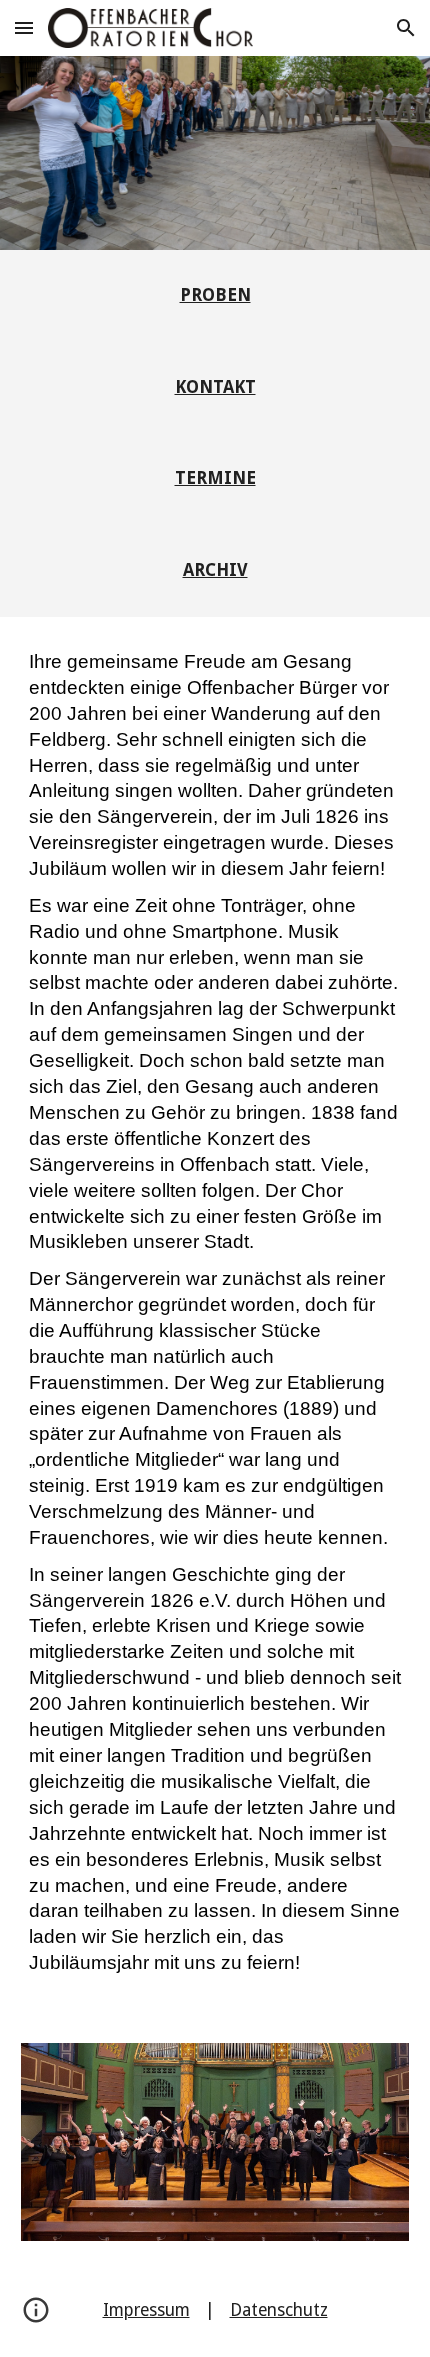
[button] (24, 27)
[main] (215, 296)
